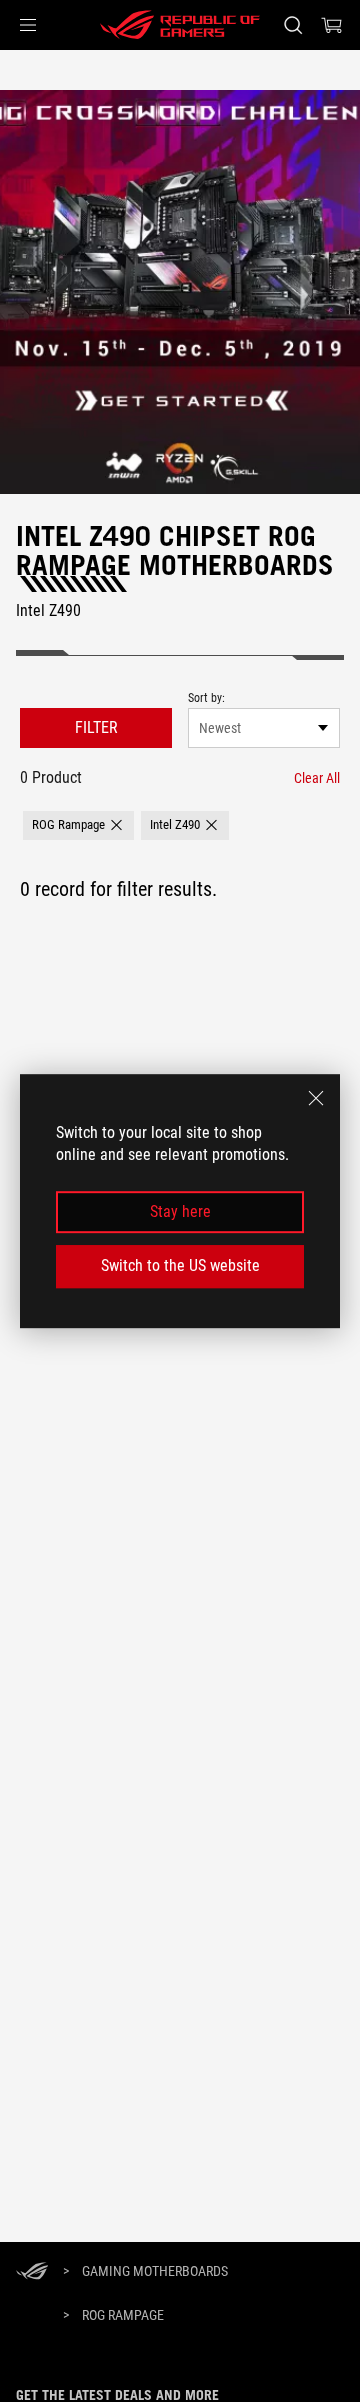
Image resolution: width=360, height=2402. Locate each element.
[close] (316, 1098)
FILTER (96, 727)
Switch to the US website (180, 1265)
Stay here (180, 1211)
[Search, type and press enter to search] (292, 25)
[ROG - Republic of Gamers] (180, 25)
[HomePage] (32, 2272)
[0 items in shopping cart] (332, 25)
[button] (28, 25)
